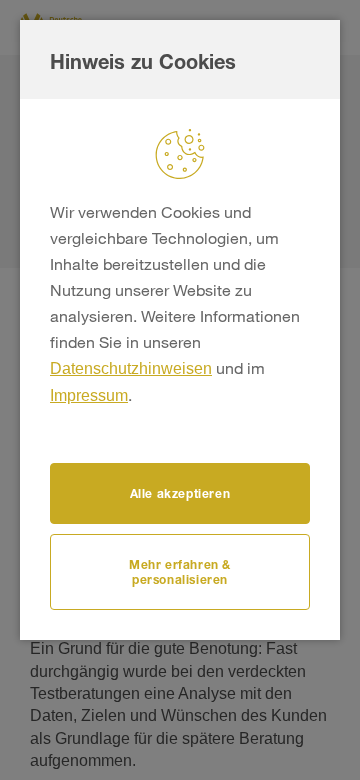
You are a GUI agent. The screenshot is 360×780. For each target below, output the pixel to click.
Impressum (89, 395)
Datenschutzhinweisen (131, 368)
